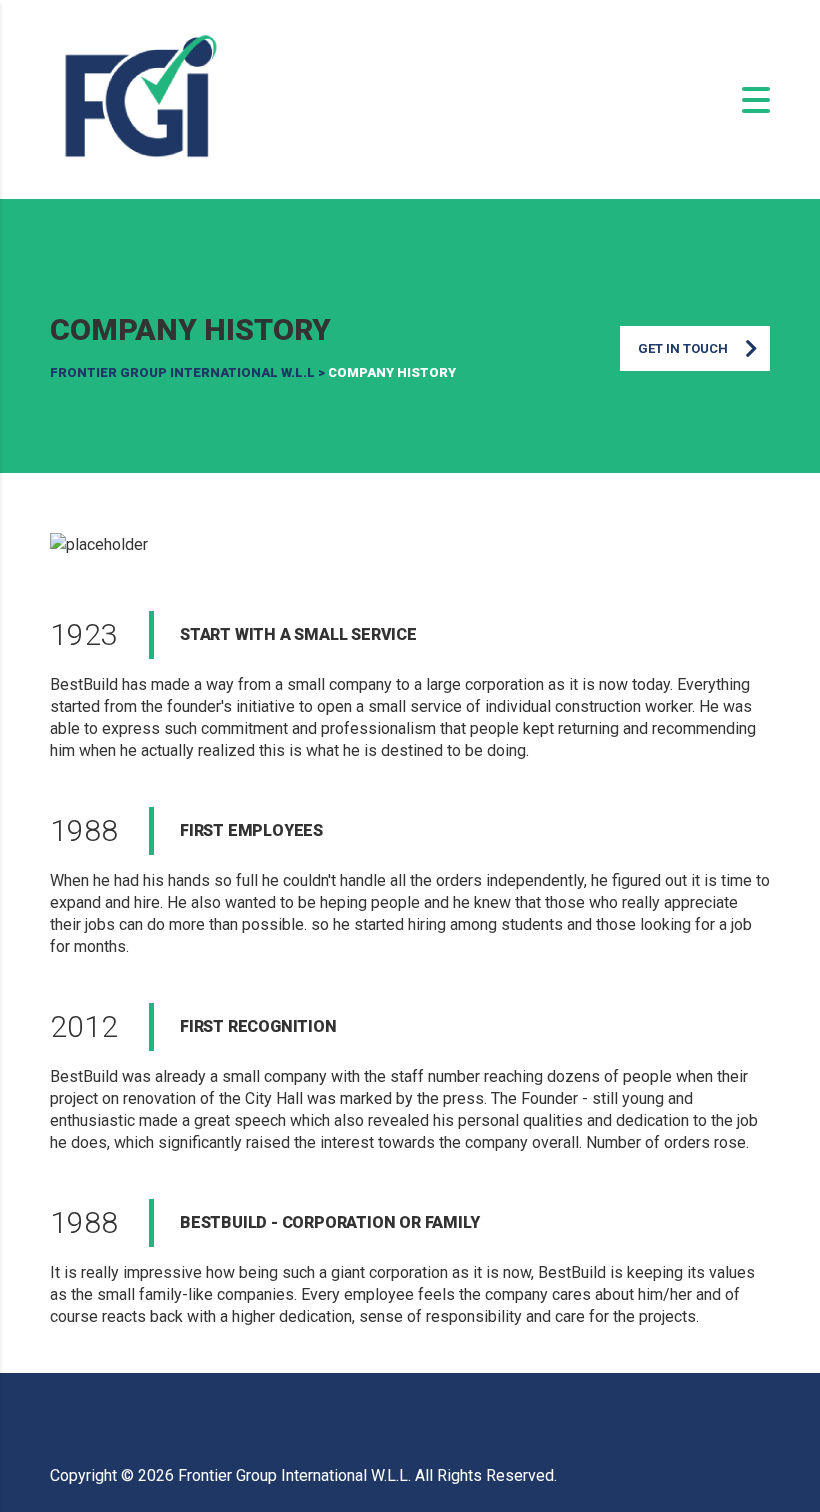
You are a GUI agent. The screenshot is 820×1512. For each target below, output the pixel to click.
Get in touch (683, 348)
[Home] (140, 98)
